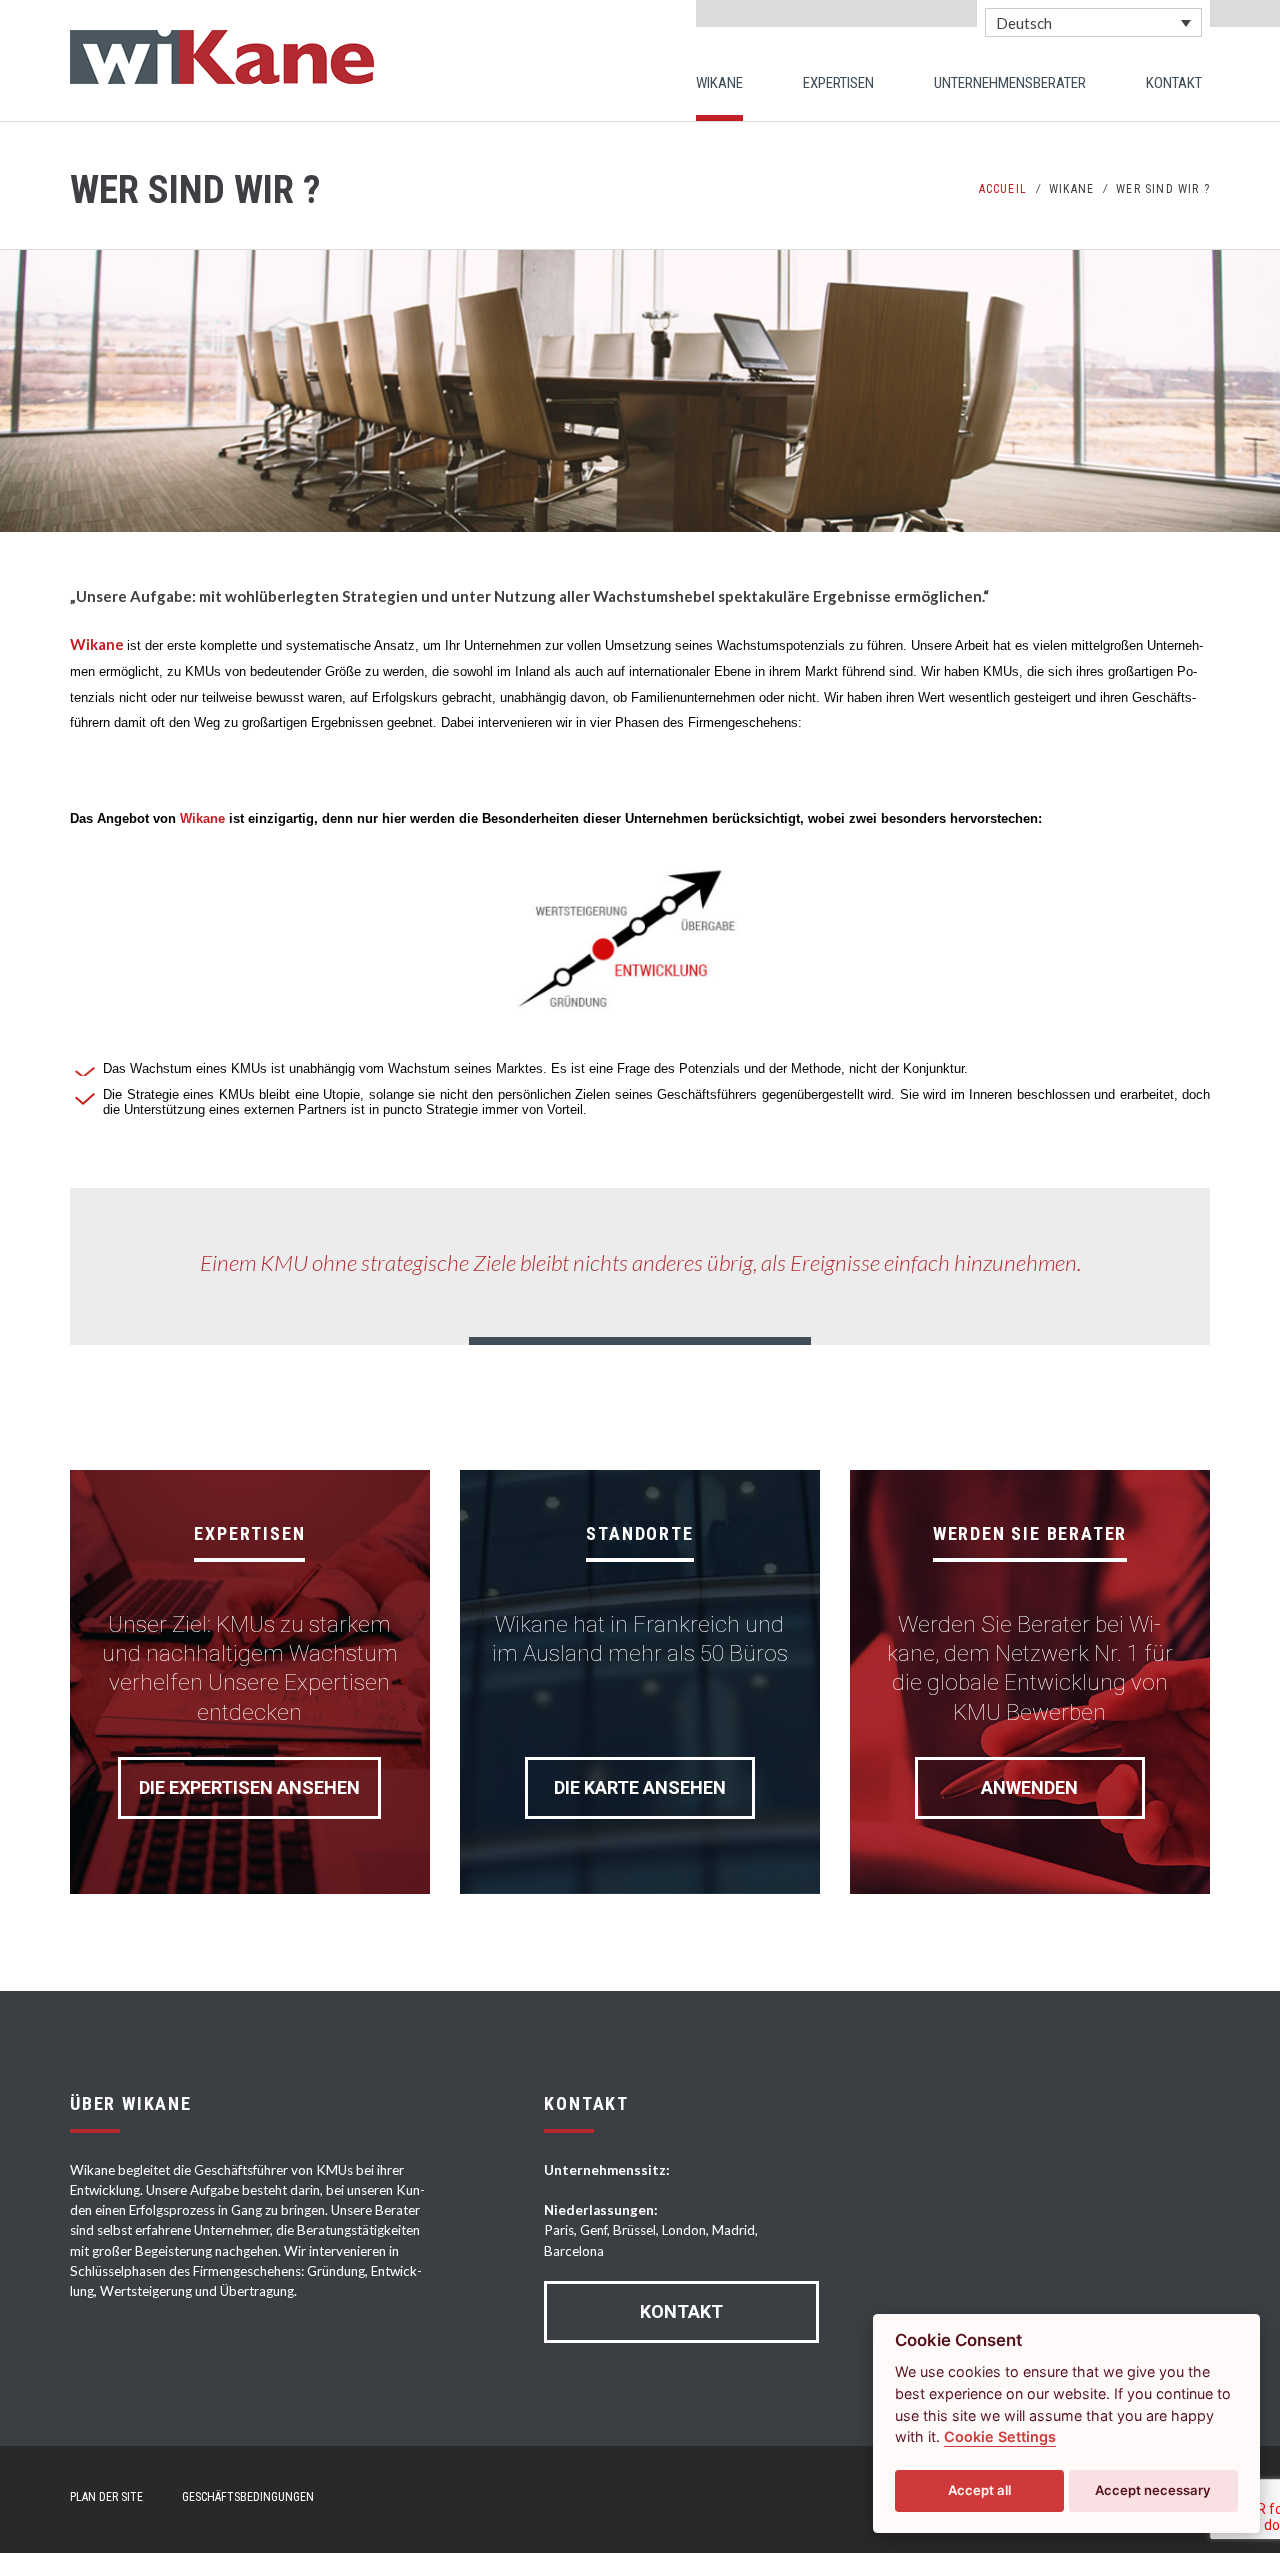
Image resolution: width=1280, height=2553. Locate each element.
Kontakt (681, 2311)
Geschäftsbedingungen (248, 2497)
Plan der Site (106, 2497)
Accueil (1003, 189)
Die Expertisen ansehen (249, 1787)
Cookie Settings (1000, 2436)
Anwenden (1029, 1787)
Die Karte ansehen (640, 1787)
